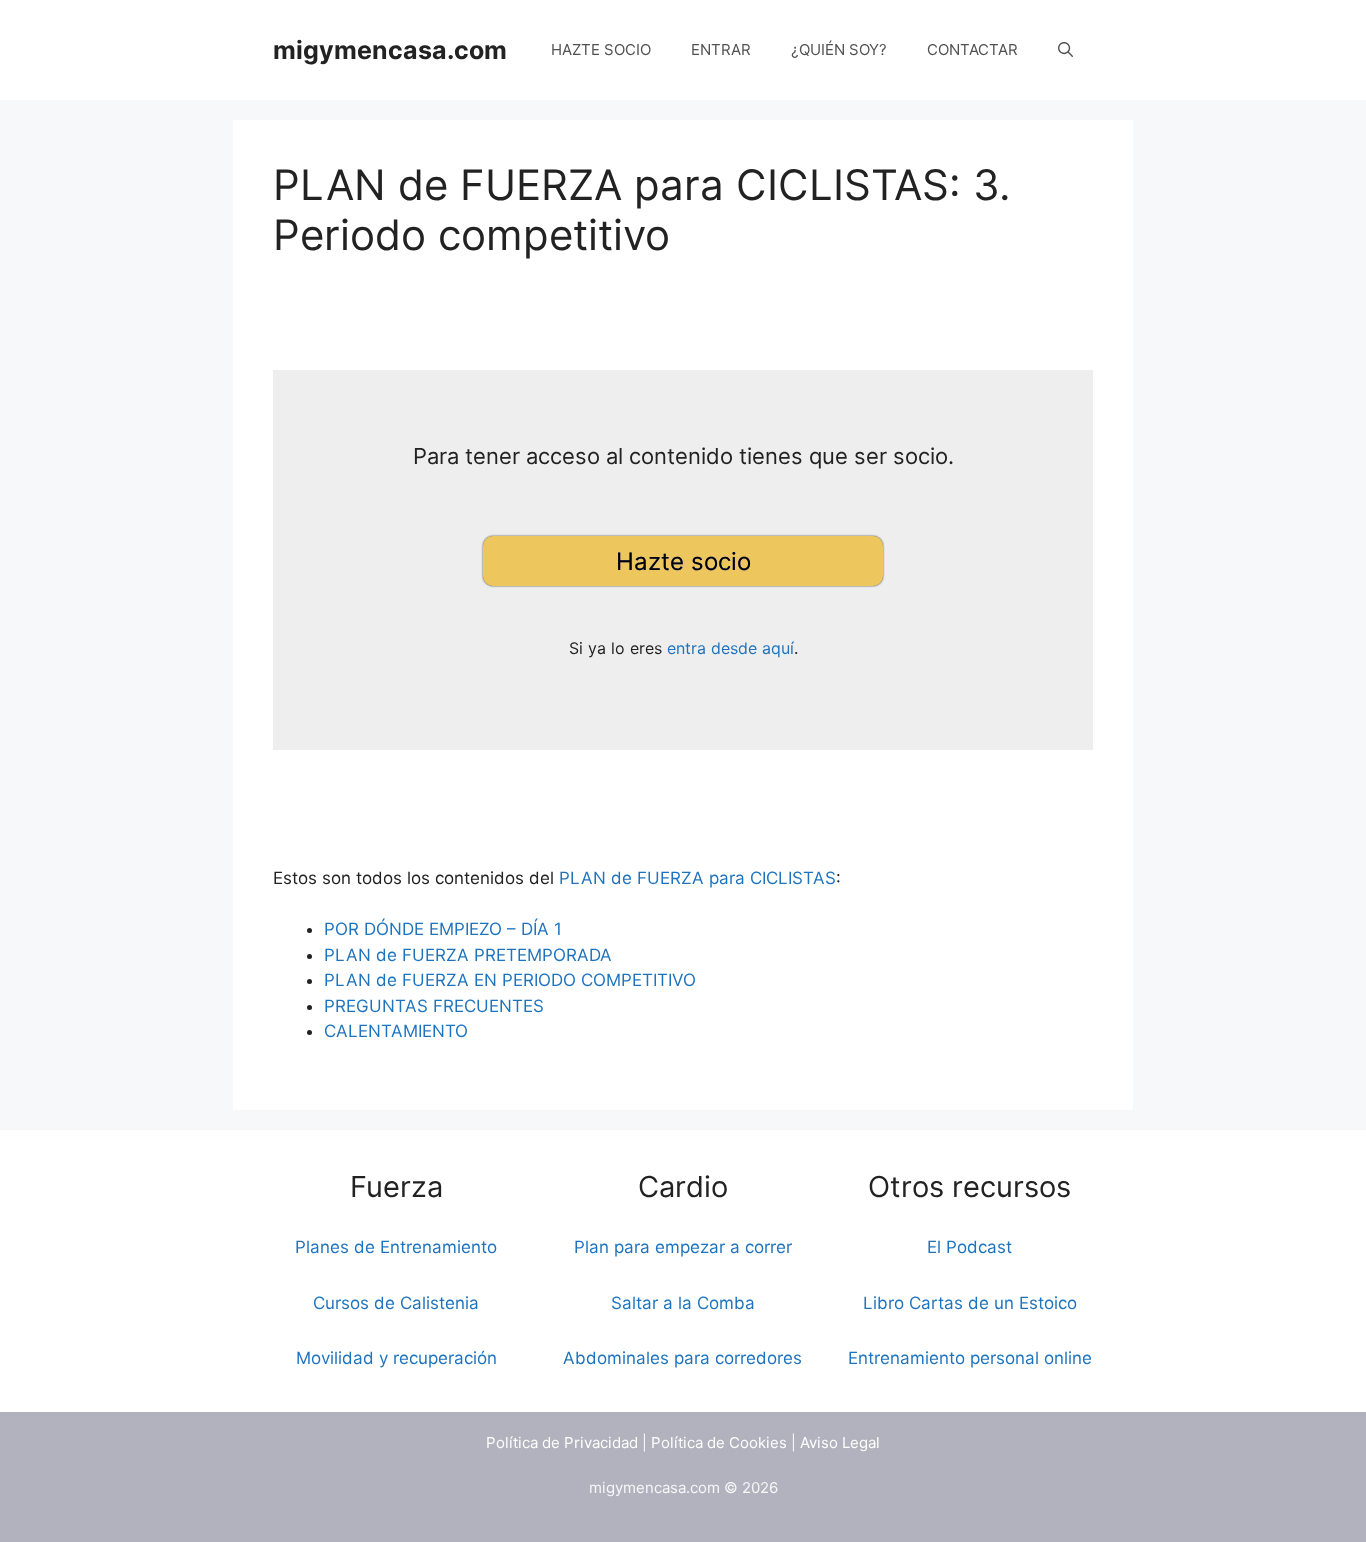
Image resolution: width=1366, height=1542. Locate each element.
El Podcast (969, 1247)
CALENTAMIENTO (396, 1031)
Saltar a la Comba (683, 1303)
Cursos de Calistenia (396, 1303)
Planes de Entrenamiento (396, 1247)
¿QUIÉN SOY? (839, 49)
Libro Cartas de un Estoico (970, 1303)
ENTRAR (721, 49)
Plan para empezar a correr (683, 1247)
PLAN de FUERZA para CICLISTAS (697, 878)
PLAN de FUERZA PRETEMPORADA (468, 955)
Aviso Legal (840, 1442)
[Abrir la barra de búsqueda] (1065, 50)
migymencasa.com (390, 50)
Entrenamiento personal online (970, 1358)
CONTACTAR (972, 49)
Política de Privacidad (562, 1442)
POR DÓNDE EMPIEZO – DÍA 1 (443, 929)
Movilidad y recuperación (396, 1358)
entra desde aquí (730, 648)
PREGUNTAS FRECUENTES (434, 1006)
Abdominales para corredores (682, 1358)
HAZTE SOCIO (601, 49)
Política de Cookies (719, 1442)
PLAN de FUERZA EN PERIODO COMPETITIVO (510, 980)
